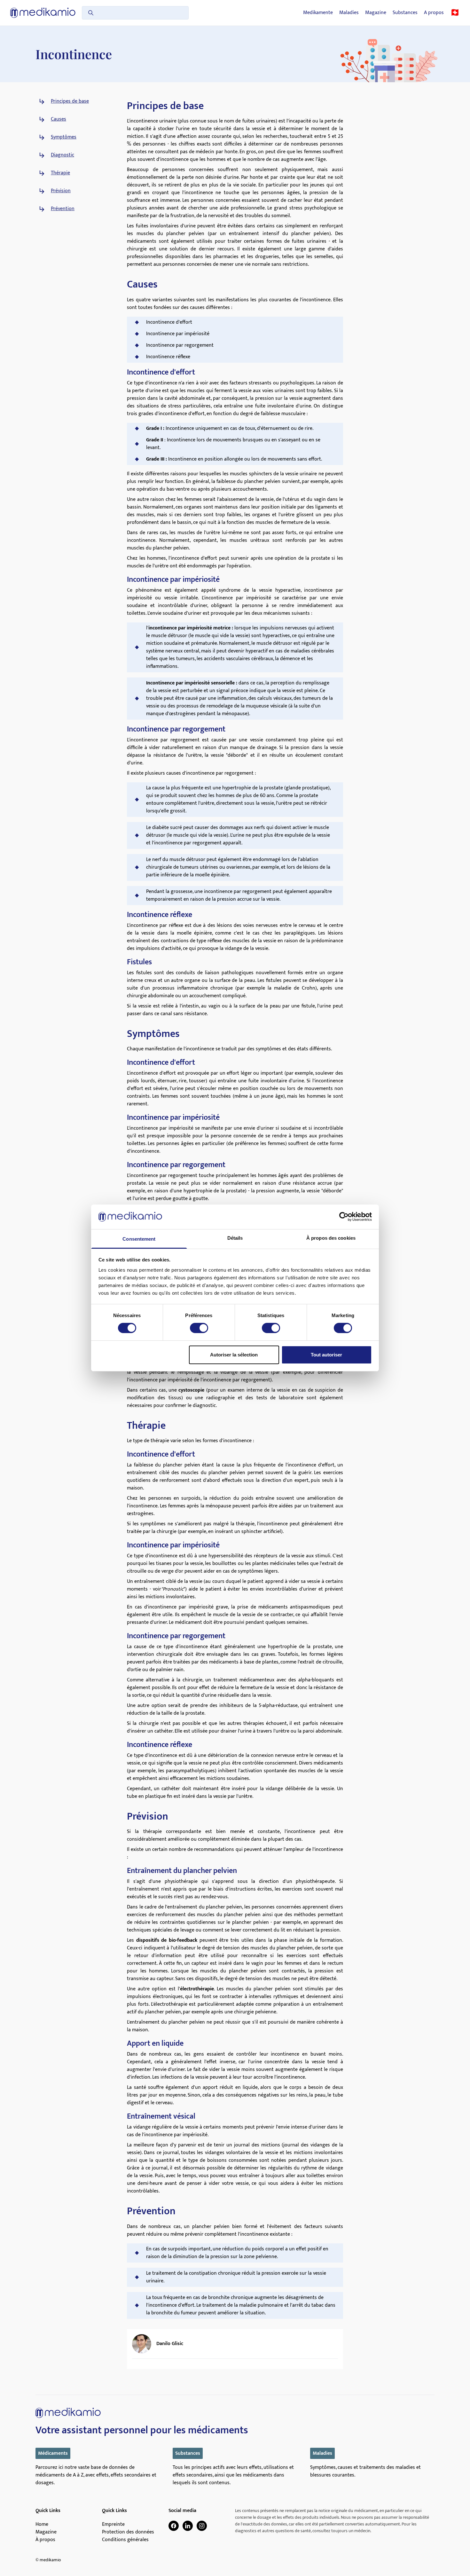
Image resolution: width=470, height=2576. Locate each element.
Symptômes (64, 137)
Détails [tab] (235, 1238)
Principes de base (70, 101)
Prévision (61, 191)
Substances (405, 13)
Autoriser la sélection (234, 1355)
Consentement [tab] (139, 1239)
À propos (45, 2540)
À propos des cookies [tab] (331, 1238)
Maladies (349, 13)
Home (42, 2525)
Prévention (63, 209)
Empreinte (113, 2525)
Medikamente (318, 13)
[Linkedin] (188, 2526)
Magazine (376, 13)
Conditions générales (125, 2540)
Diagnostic (63, 155)
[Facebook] (174, 2526)
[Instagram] (202, 2526)
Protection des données (128, 2532)
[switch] (199, 1328)
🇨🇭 (455, 13)
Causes (59, 119)
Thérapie (60, 173)
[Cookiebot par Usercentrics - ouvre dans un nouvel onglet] (344, 1217)
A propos (434, 13)
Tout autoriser (326, 1355)
